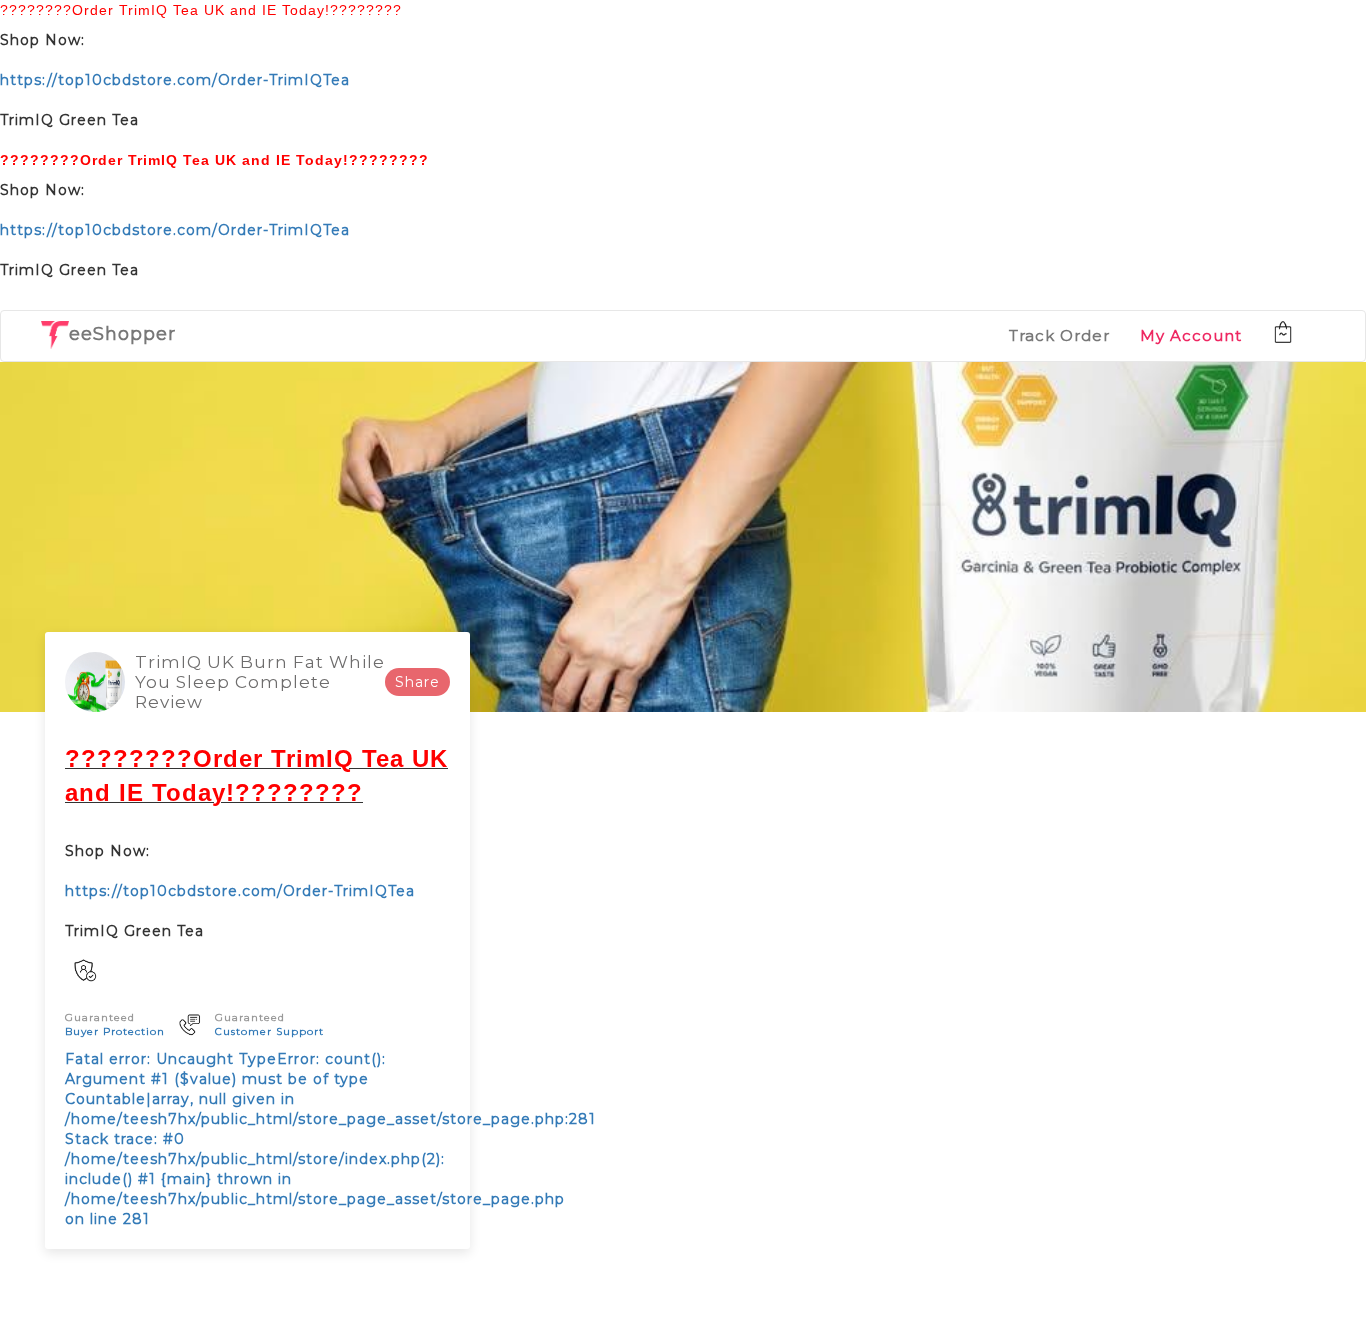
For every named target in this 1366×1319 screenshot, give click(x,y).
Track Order (1059, 335)
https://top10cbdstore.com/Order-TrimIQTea (175, 80)
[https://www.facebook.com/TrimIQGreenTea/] (85, 974)
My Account (1191, 335)
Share (417, 682)
